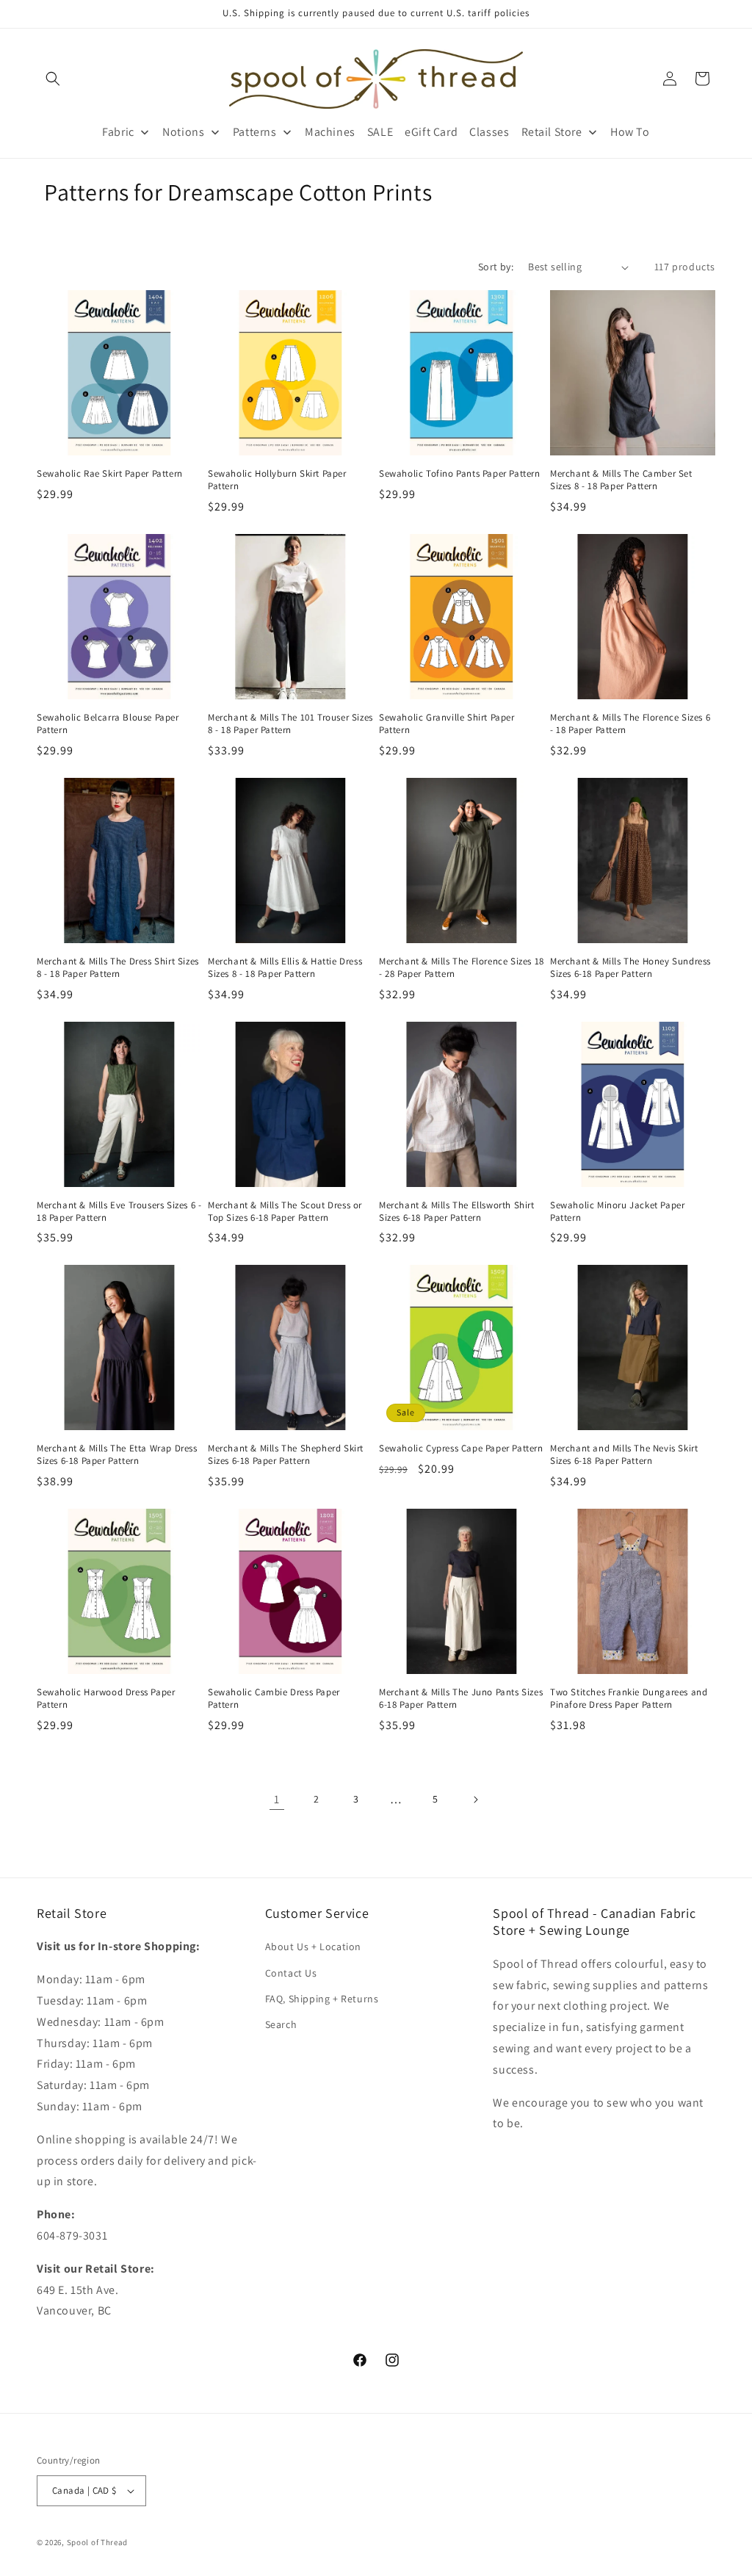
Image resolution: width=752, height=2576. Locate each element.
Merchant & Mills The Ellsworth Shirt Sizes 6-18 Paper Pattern (457, 1212)
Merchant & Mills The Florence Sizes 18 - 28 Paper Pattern (462, 968)
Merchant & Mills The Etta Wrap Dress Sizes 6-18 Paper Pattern (117, 1455)
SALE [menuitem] (380, 132)
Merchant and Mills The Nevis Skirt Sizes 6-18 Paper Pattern (624, 1455)
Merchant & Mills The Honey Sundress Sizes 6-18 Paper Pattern (630, 968)
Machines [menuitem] (330, 132)
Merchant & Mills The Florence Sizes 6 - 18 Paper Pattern (630, 724)
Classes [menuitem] (489, 132)
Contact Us (291, 1973)
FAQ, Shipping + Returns (322, 1999)
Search (281, 2024)
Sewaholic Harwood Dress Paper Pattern (106, 1699)
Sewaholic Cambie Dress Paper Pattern (274, 1699)
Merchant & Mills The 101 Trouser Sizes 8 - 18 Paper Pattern (290, 724)
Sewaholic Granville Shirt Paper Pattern (447, 724)
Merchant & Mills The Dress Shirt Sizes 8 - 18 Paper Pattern (118, 968)
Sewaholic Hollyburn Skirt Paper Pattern (277, 480)
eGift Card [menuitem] (431, 132)
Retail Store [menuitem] (552, 132)
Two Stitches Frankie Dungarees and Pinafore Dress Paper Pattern (629, 1699)
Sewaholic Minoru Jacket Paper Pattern (617, 1212)
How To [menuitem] (630, 132)
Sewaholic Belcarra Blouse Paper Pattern (108, 724)
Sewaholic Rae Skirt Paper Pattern (110, 474)
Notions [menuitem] (183, 132)
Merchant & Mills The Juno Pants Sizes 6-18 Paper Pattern (461, 1699)
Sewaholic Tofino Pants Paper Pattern (460, 474)
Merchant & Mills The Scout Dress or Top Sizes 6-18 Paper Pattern (285, 1212)
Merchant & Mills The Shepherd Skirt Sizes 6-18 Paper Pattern (286, 1455)
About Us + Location (313, 1947)
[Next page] (475, 1800)
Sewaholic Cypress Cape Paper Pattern (461, 1448)
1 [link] (277, 1799)
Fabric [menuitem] (118, 132)
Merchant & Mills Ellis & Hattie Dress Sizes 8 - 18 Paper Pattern (285, 968)
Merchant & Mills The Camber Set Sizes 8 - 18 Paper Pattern (621, 480)
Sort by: (496, 267)
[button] (53, 79)
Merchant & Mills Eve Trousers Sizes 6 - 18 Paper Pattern (119, 1212)
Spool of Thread (98, 2542)
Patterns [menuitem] (255, 132)
